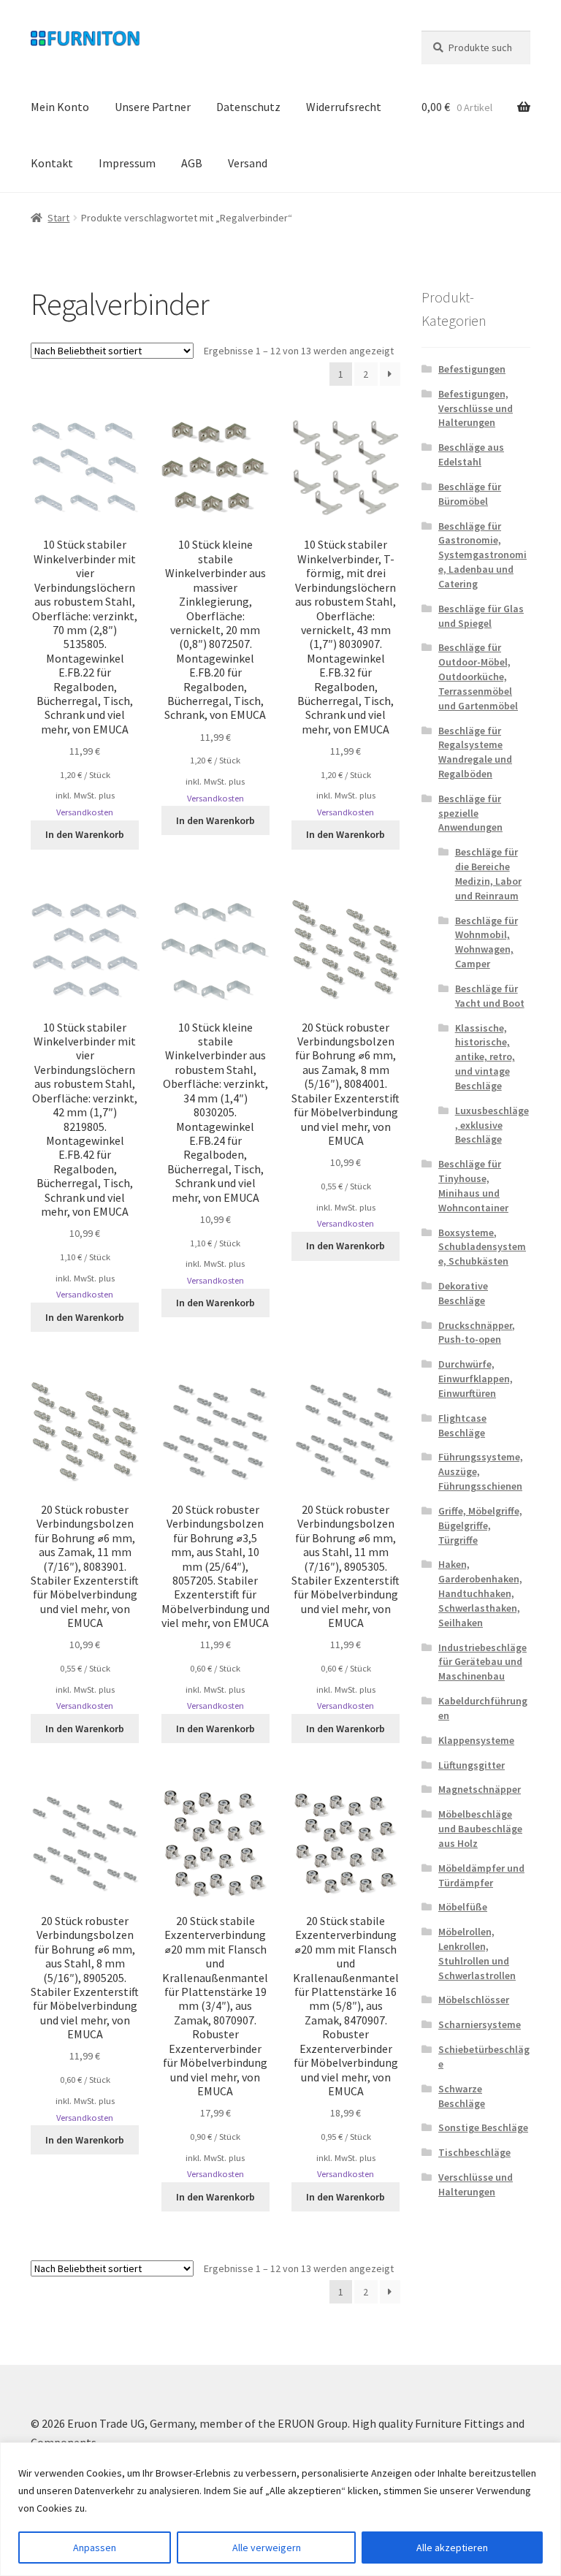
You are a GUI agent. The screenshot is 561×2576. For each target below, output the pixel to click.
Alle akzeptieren (452, 2548)
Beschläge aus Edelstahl (471, 454)
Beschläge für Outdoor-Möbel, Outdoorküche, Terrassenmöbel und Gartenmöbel (478, 676)
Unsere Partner (153, 107)
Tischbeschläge (474, 2152)
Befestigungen (472, 369)
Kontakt (52, 163)
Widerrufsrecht (344, 107)
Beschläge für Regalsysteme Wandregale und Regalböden (475, 752)
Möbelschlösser (474, 2000)
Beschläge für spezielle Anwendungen (470, 813)
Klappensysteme (476, 1740)
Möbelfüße (463, 1907)
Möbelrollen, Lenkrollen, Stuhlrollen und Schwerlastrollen (477, 1953)
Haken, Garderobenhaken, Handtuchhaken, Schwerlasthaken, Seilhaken (480, 1593)
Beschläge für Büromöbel (470, 494)
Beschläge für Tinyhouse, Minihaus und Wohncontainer (473, 1185)
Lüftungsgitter (472, 1765)
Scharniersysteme (480, 2024)
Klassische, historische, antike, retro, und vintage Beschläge (485, 1057)
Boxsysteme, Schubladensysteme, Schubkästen (482, 1247)
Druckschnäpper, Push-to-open (477, 1333)
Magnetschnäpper (480, 1789)
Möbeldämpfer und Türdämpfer (481, 1875)
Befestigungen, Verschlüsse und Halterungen (476, 408)
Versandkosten (85, 812)
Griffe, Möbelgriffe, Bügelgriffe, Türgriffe (480, 1525)
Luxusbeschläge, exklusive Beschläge (492, 1125)
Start (58, 218)
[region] (280, 2509)
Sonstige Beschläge (483, 2127)
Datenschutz (248, 107)
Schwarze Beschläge (462, 2096)
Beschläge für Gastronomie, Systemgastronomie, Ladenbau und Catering (482, 555)
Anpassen (95, 2548)
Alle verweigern (267, 2548)
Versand (248, 163)
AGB (192, 163)
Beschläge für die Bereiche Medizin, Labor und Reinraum (488, 873)
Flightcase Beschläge (462, 1425)
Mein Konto (60, 107)
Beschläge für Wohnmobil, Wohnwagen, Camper (486, 942)
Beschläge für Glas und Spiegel (481, 616)
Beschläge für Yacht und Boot (490, 996)
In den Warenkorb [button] (85, 834)
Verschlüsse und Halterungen (476, 2184)
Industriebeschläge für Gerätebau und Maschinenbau (482, 1662)
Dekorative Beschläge (463, 1293)
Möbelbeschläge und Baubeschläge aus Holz (480, 1829)
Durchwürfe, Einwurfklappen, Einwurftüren (476, 1379)
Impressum (127, 163)
